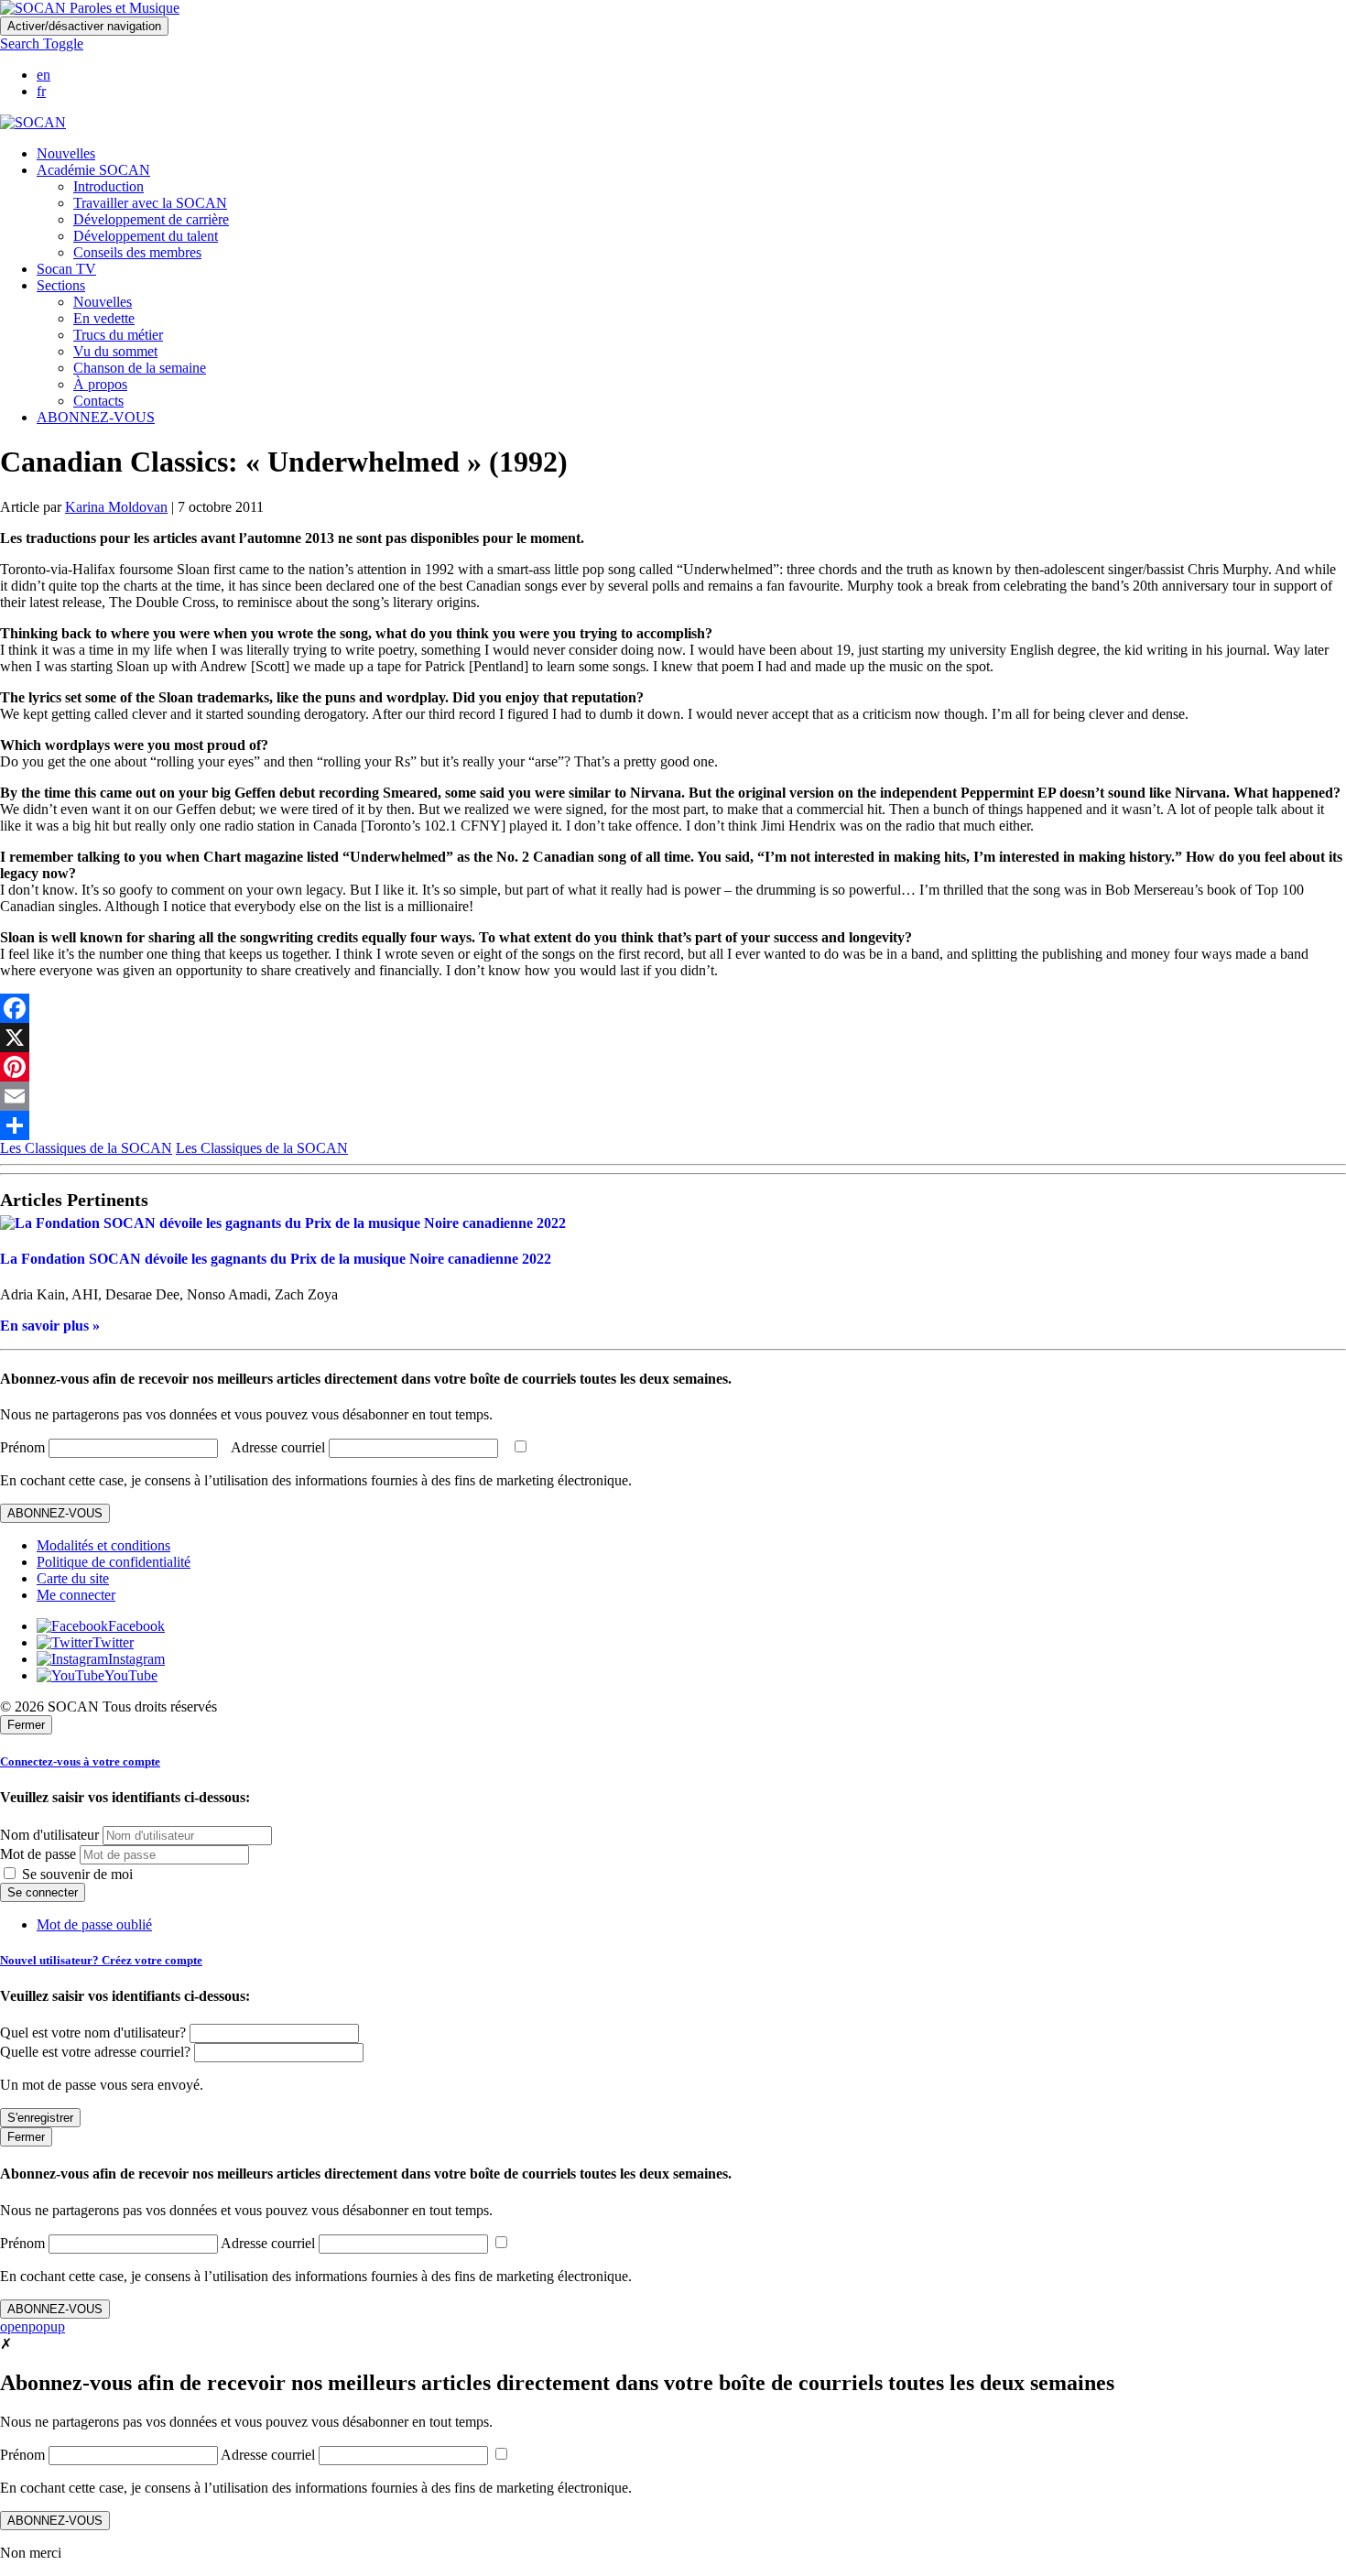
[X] (673, 1038)
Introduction (109, 186)
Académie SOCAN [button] (93, 170)
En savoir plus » (50, 1326)
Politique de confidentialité (114, 1562)
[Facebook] (673, 1008)
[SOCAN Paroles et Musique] (90, 8)
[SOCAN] (33, 122)
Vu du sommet (115, 351)
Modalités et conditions (103, 1545)
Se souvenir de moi (76, 1874)
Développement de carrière (151, 219)
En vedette (104, 318)
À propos (100, 384)
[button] (42, 43)
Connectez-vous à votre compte (80, 1761)
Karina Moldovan (116, 507)
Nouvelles (66, 153)
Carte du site (73, 1578)
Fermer (26, 1725)
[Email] (673, 1096)
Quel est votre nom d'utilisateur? (93, 2033)
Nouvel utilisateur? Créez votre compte (101, 1960)
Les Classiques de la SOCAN (86, 1148)
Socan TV (66, 269)
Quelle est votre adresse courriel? (95, 2052)
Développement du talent (146, 236)
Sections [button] (61, 285)
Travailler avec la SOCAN (150, 203)
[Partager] (673, 1125)
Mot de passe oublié (94, 1924)
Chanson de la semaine (140, 368)
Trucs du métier (118, 335)
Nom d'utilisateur (49, 1835)
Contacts (98, 401)
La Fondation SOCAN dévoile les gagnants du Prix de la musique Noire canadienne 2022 (276, 1259)
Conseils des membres (137, 252)
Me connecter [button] (76, 1595)
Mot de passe (38, 1854)
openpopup (33, 2326)
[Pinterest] (673, 1067)
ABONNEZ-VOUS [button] (96, 417)
